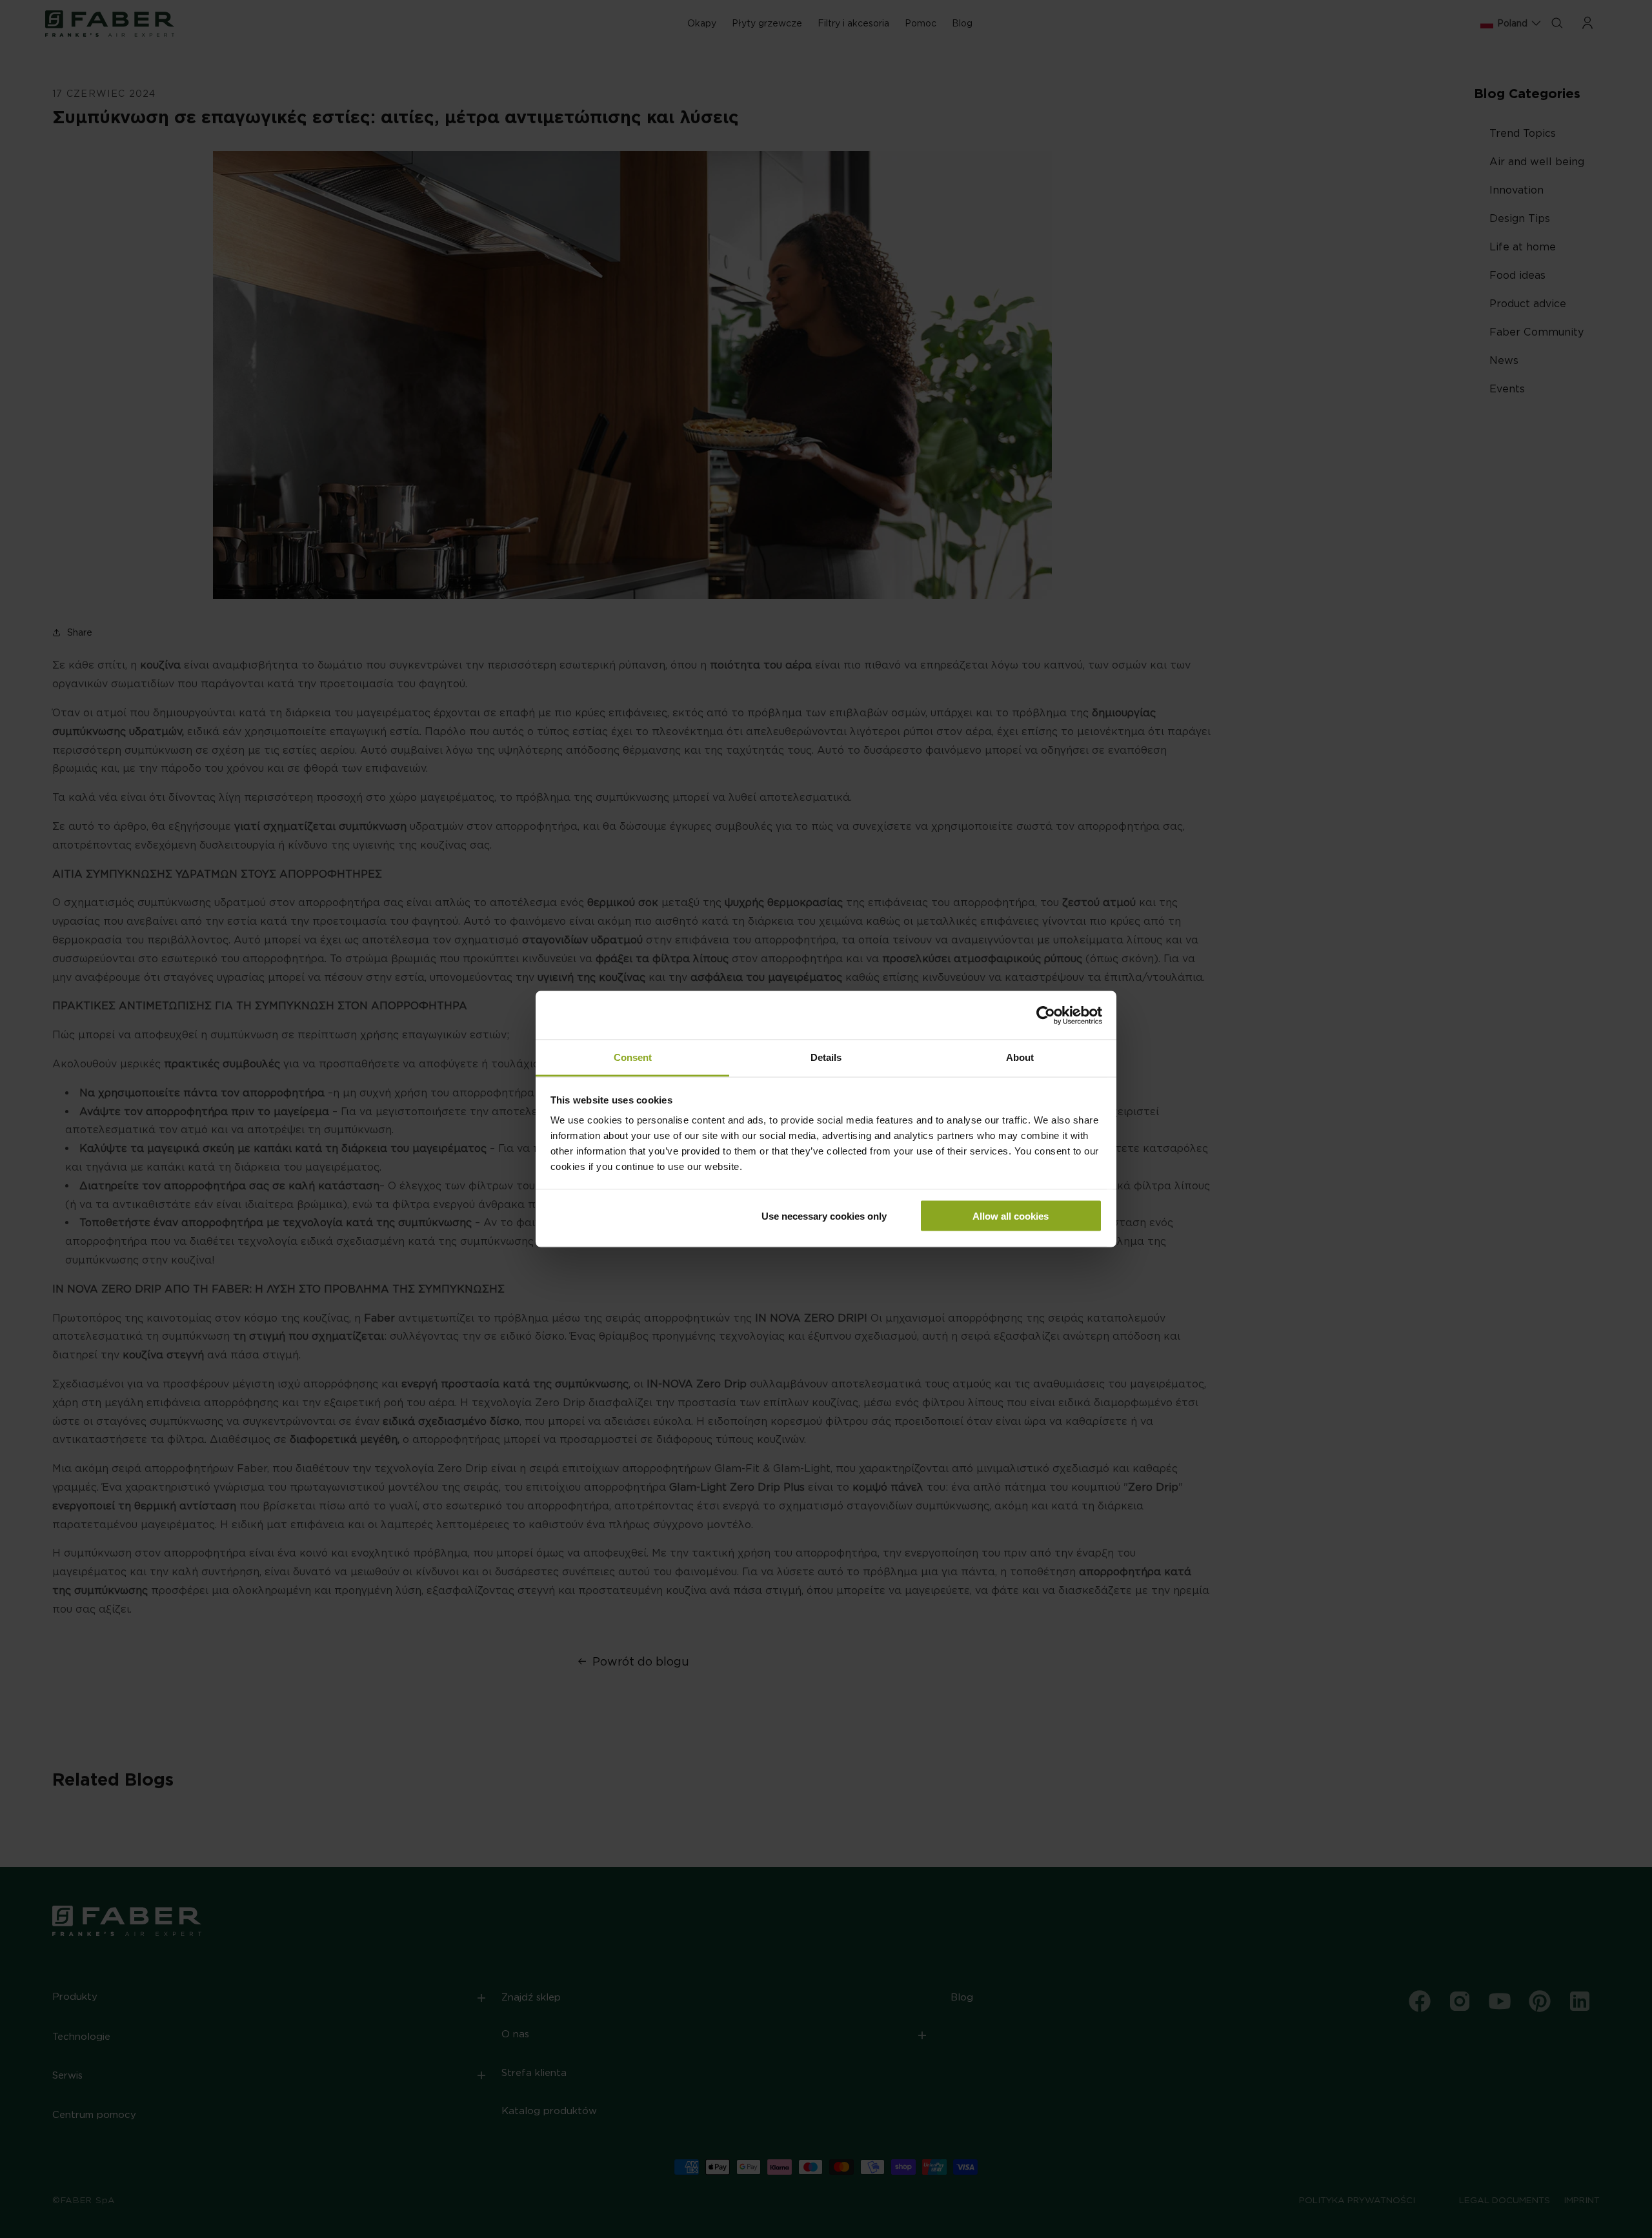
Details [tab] (826, 1057)
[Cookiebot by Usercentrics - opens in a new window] (1046, 1015)
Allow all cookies (1011, 1215)
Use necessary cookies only (824, 1215)
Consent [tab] (633, 1057)
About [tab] (1020, 1057)
